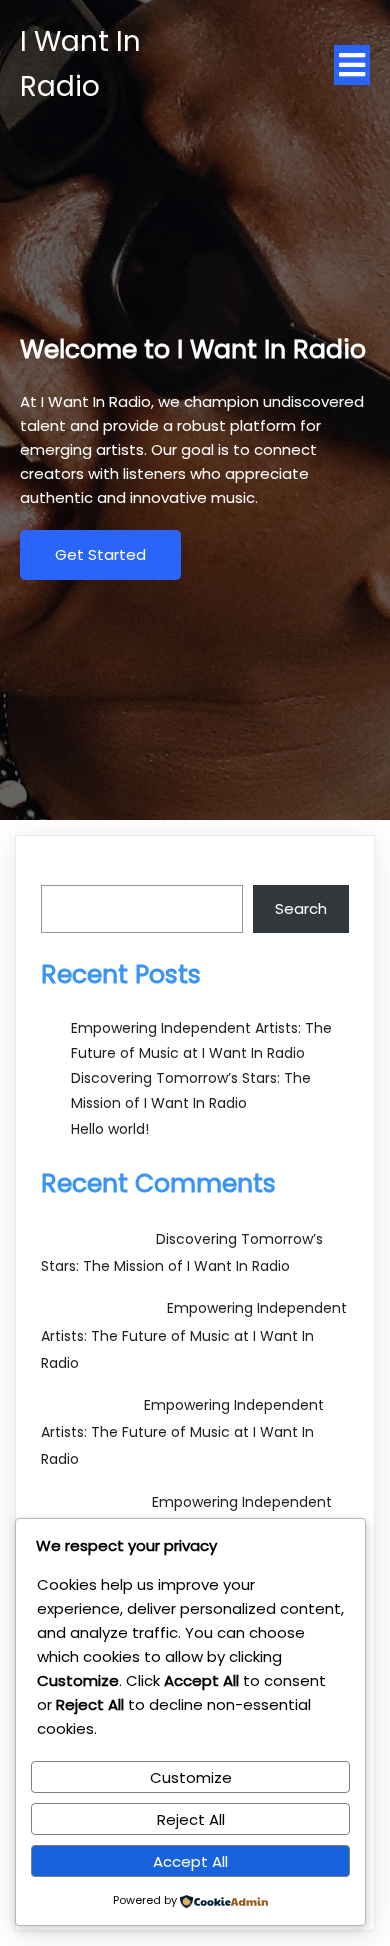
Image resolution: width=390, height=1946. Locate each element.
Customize (191, 1777)
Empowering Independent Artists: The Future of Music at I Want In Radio (194, 1335)
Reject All (191, 1819)
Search (67, 872)
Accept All (190, 1861)
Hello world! (110, 1129)
